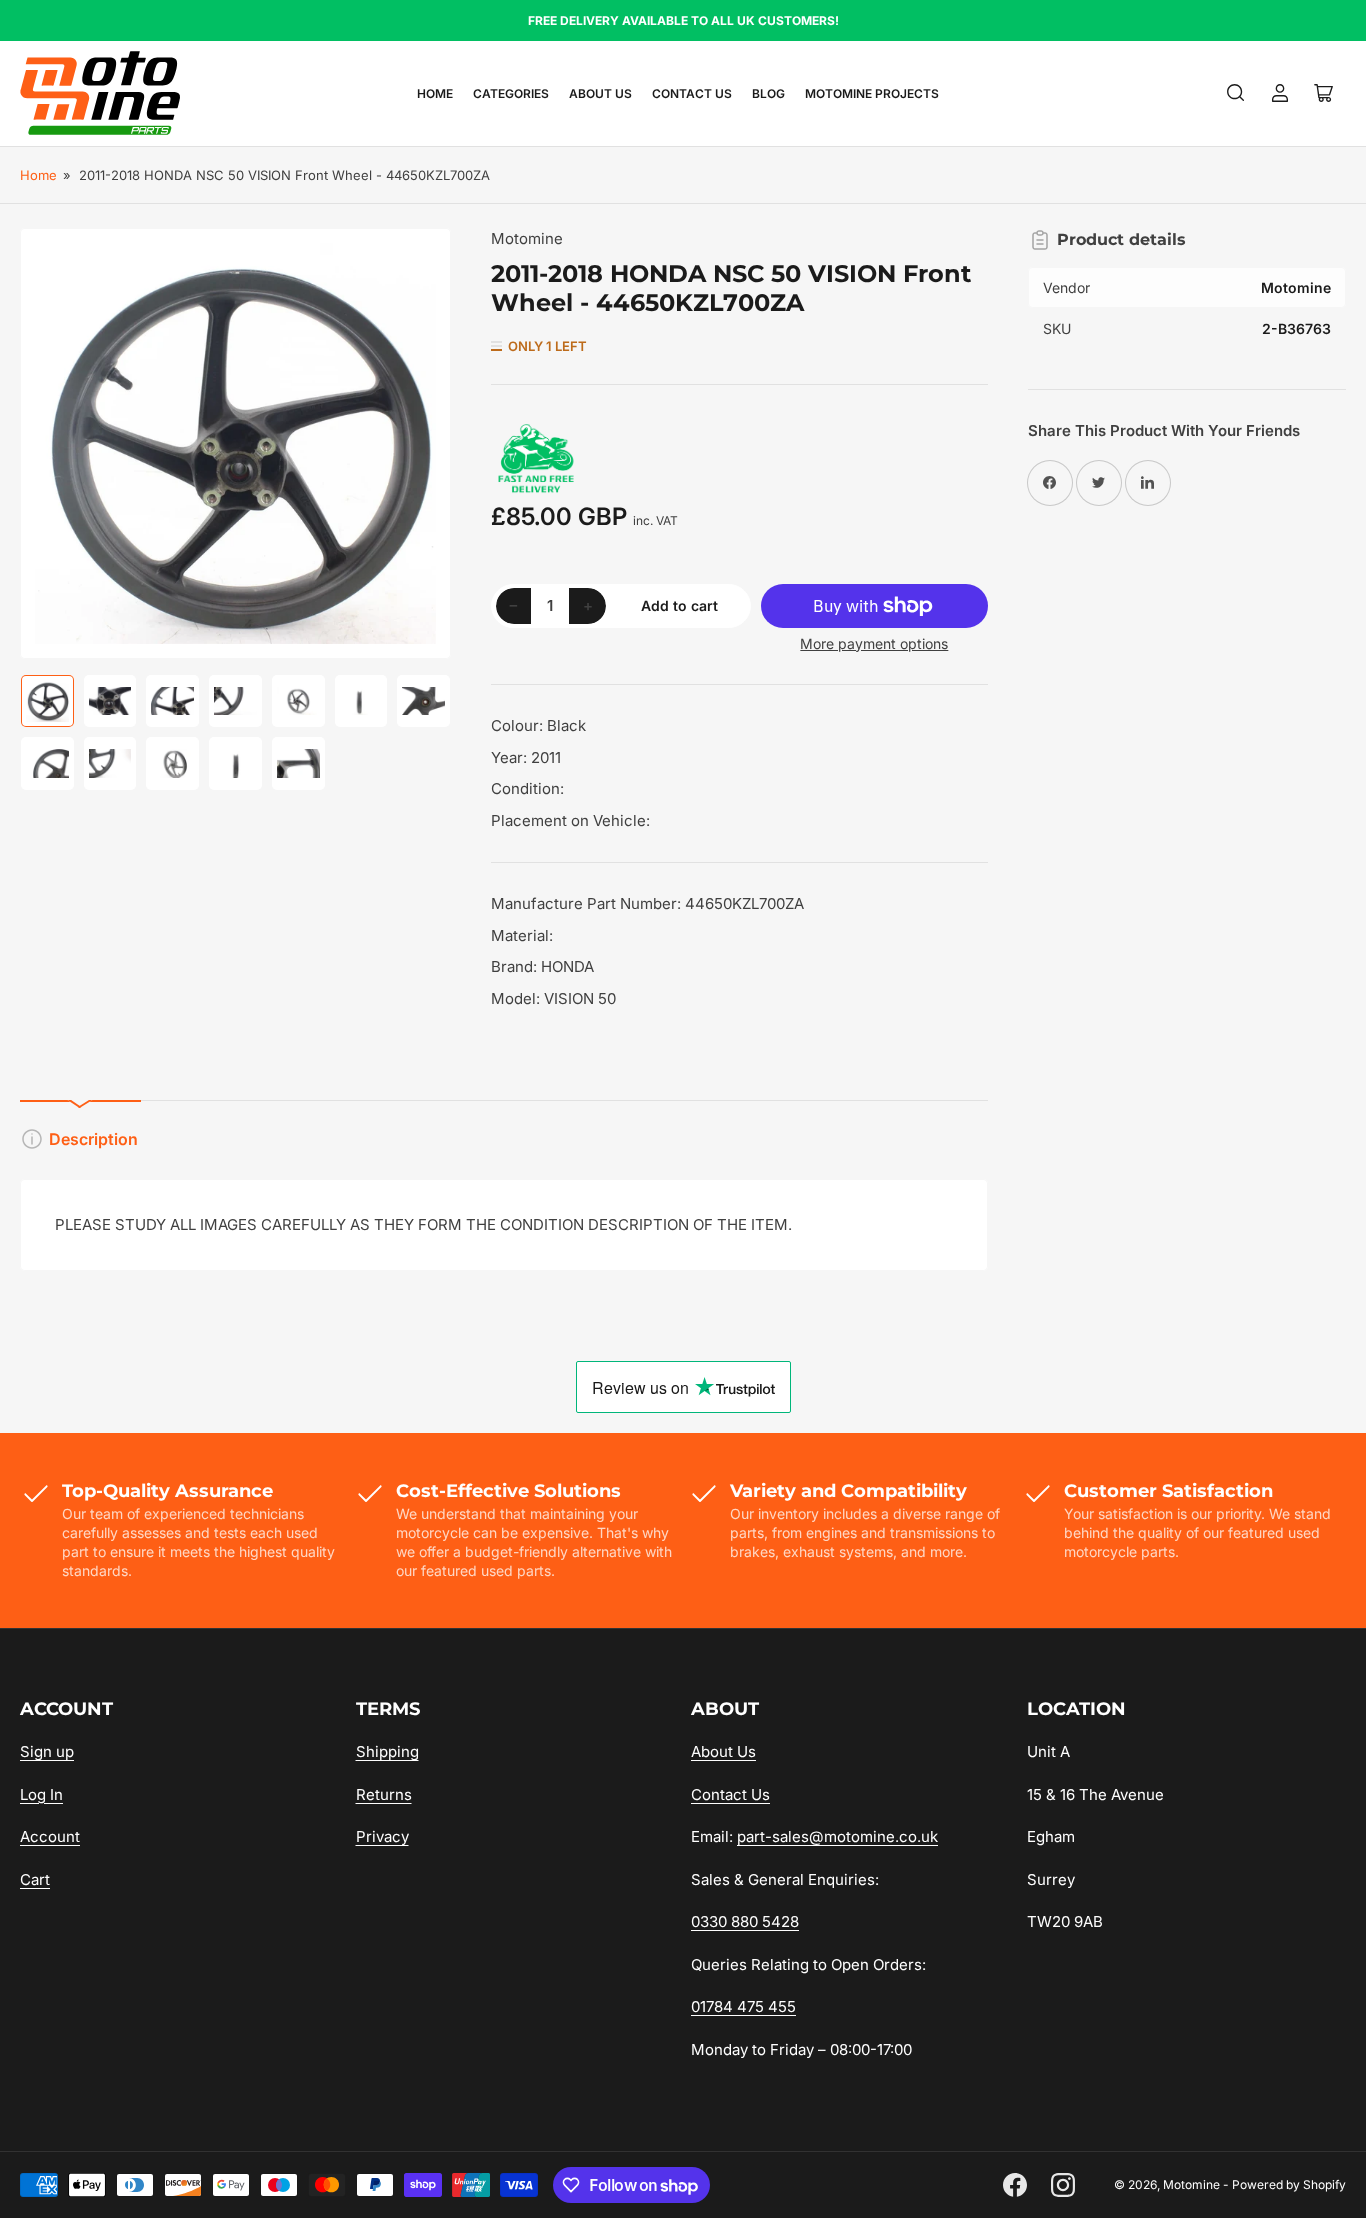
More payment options (874, 643)
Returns (384, 1794)
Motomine (527, 238)
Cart (35, 1879)
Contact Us (692, 93)
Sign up (47, 1751)
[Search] (1236, 93)
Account (50, 1836)
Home (435, 93)
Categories (511, 93)
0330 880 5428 (745, 1921)
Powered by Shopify (1289, 2184)
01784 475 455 (743, 2006)
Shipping (387, 1751)
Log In (41, 1794)
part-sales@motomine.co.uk (837, 1836)
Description (93, 1139)
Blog (768, 93)
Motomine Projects (872, 93)
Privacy (382, 1836)
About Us (600, 93)
